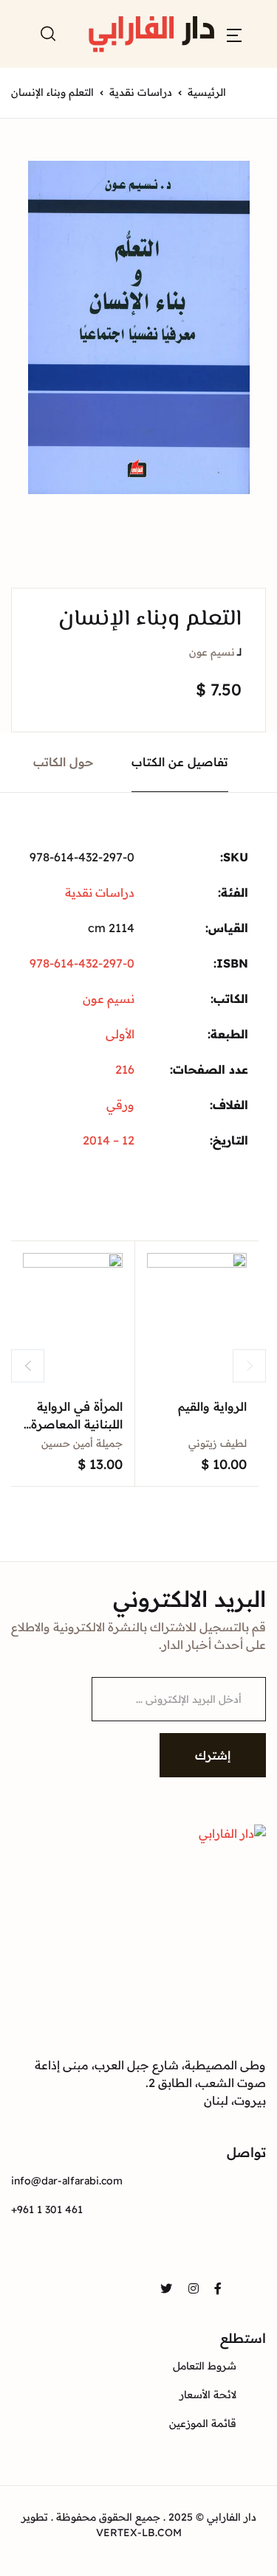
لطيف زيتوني (218, 1443)
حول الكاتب (64, 762)
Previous (28, 1365)
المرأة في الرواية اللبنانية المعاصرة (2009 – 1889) (77, 1424)
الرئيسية (207, 92)
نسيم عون (212, 652)
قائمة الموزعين (203, 2423)
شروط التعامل (205, 2366)
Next (249, 1365)
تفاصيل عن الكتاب (180, 762)
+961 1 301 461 (47, 2209)
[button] (234, 34)
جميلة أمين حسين (82, 1443)
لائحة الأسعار (208, 2395)
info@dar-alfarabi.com (67, 2181)
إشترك (213, 1755)
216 (125, 1069)
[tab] (180, 762)
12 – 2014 (109, 1140)
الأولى (120, 1034)
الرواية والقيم (212, 1406)
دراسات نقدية (141, 92)
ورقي (120, 1105)
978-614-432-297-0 (82, 963)
